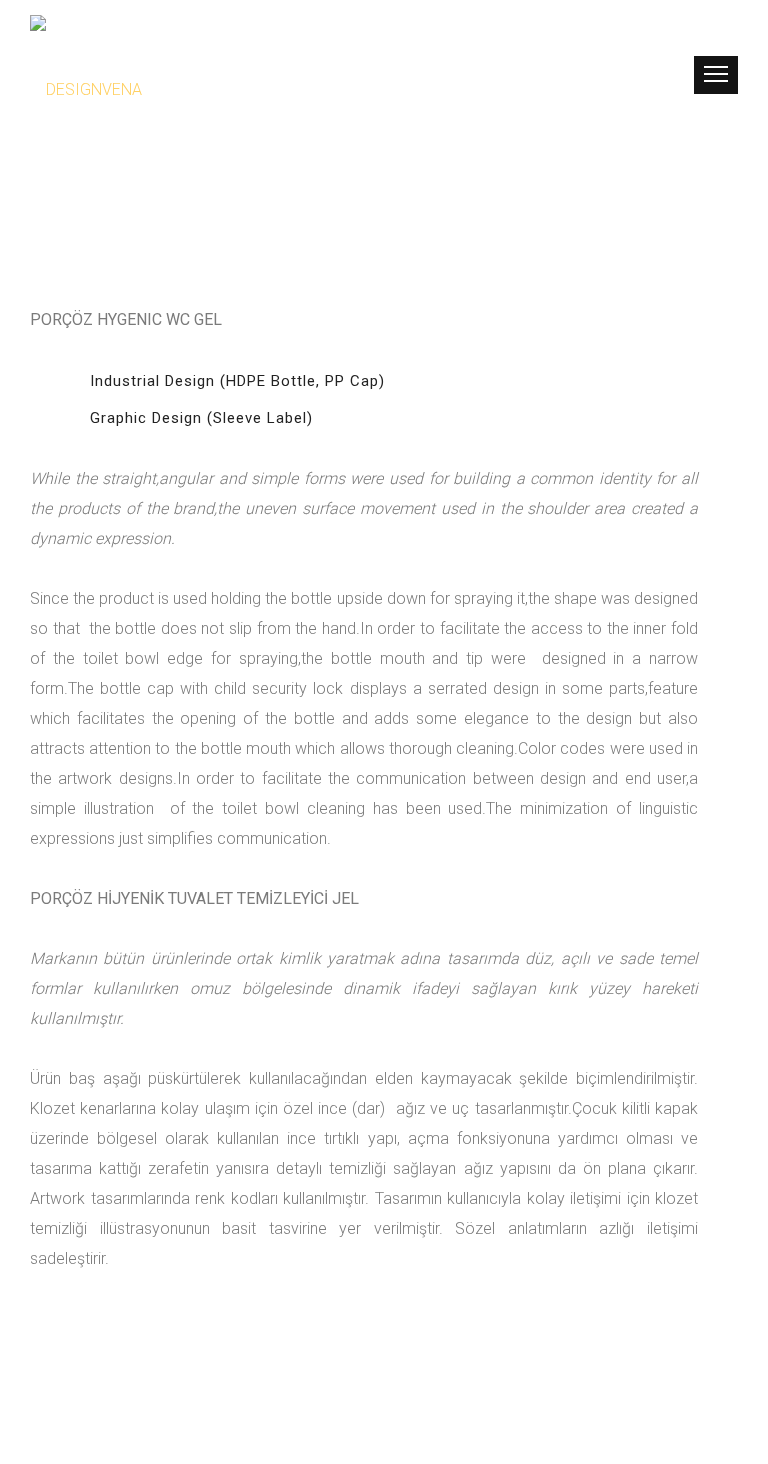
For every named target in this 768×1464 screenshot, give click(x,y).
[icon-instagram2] (576, 76)
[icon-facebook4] (607, 76)
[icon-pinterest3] (638, 76)
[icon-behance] (664, 76)
